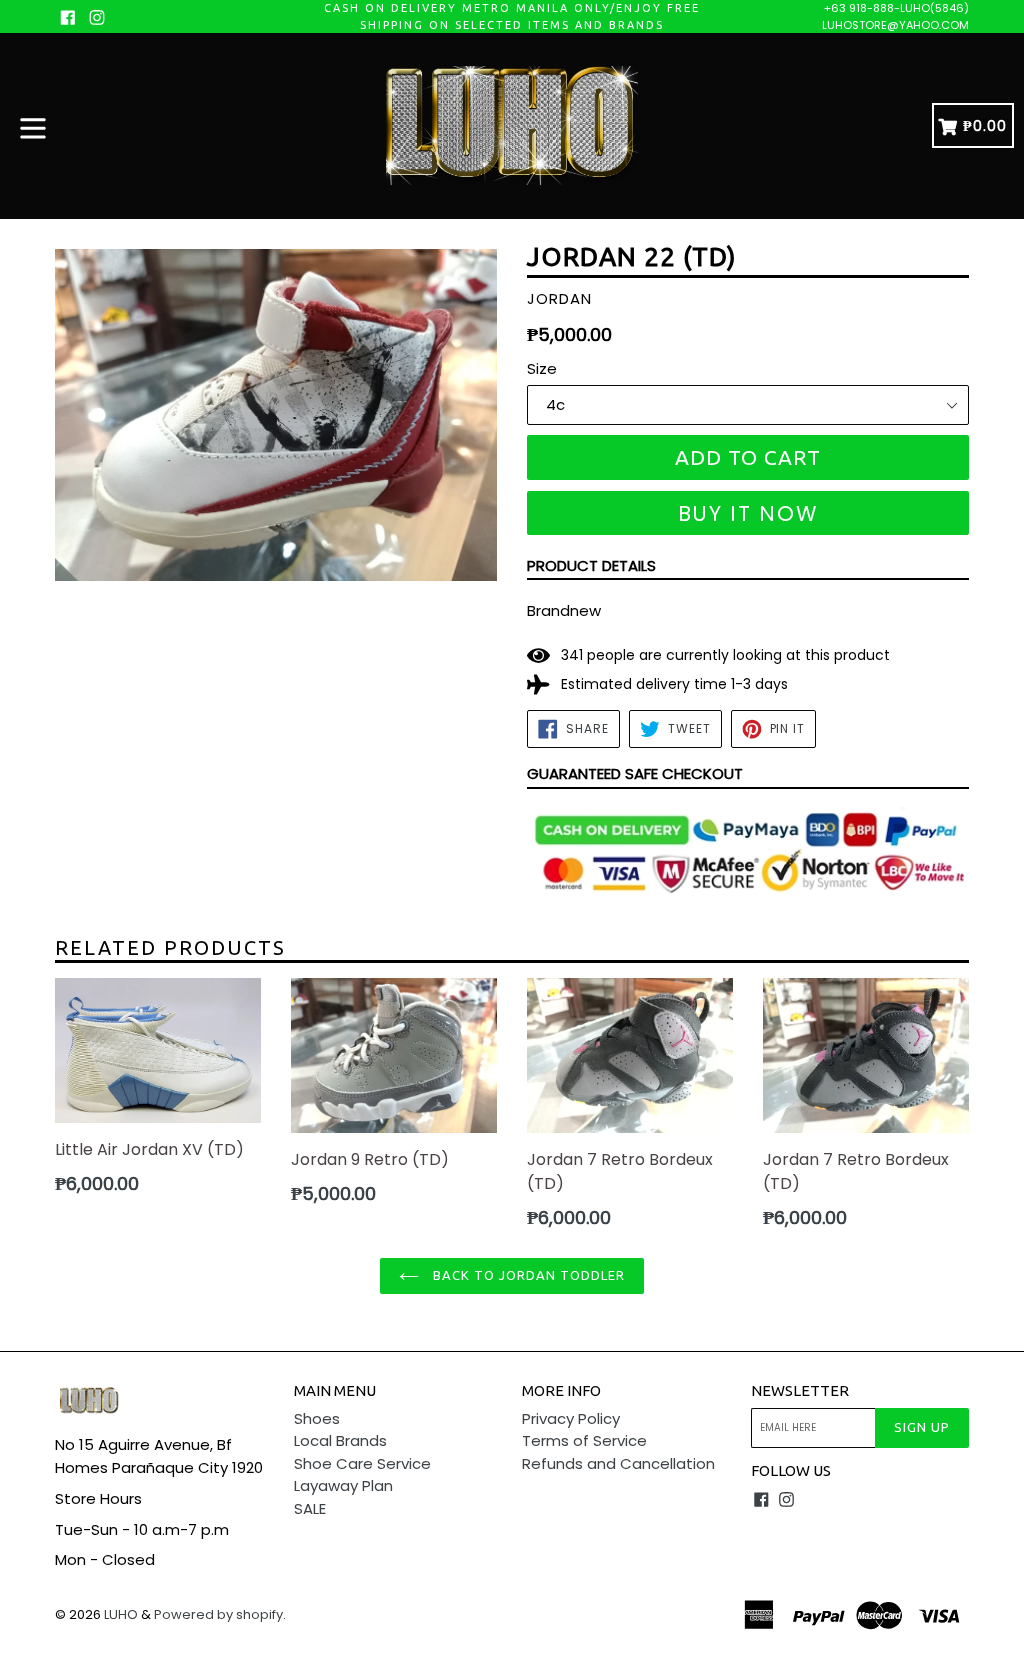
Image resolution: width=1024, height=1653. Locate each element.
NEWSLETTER (800, 1390)
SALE (310, 1508)
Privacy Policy (571, 1418)
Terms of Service (584, 1440)
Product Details (591, 565)
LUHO (121, 1614)
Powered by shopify (218, 1614)
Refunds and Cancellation (618, 1463)
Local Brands (340, 1440)
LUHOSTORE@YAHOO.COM (895, 25)
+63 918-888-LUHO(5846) (896, 8)
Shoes (317, 1418)
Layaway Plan (343, 1485)
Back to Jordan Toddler (527, 1275)
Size (542, 368)
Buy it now (748, 513)
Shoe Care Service (362, 1463)
